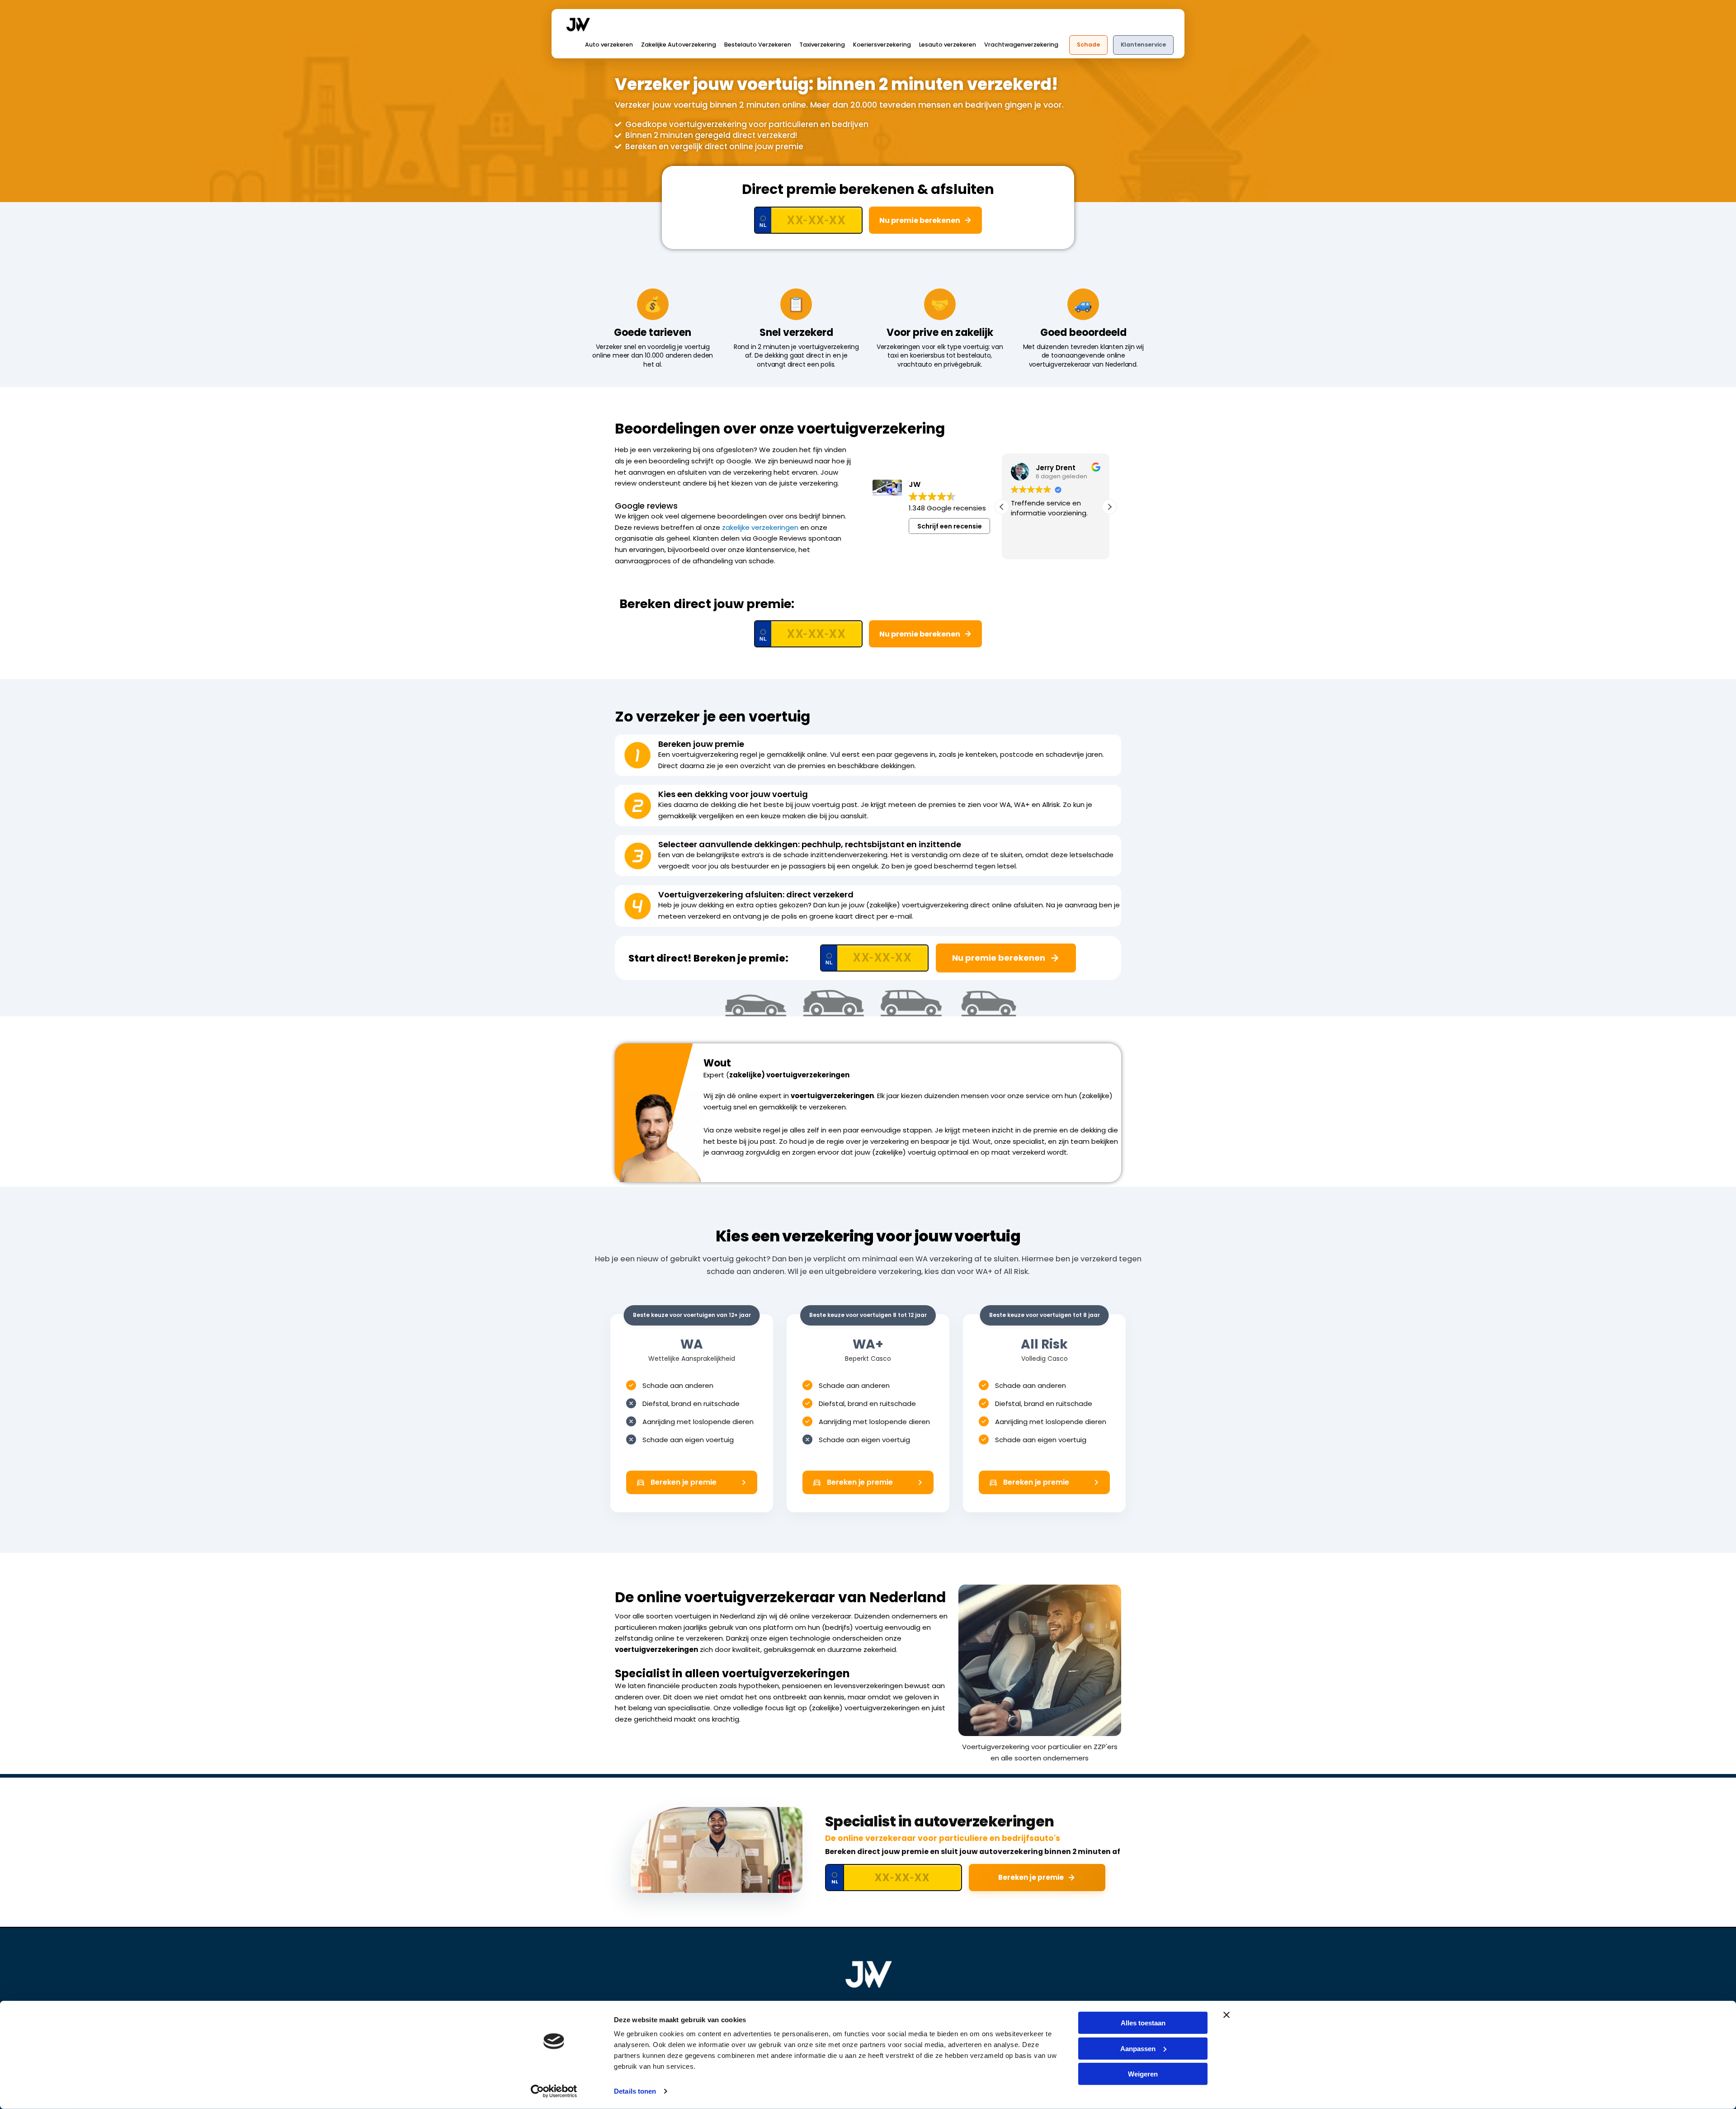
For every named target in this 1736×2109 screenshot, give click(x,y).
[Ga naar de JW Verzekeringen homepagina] (868, 1974)
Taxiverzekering (822, 45)
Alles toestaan (1143, 2023)
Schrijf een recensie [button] (950, 526)
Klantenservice (1143, 45)
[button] (1109, 507)
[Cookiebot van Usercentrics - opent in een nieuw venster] (554, 2091)
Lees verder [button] (1029, 546)
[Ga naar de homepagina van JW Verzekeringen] (578, 24)
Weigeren (1143, 2074)
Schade (1088, 45)
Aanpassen (1138, 2048)
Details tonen (635, 2091)
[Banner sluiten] (1227, 2015)
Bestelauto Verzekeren (758, 45)
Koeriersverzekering (882, 45)
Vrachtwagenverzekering (1021, 45)
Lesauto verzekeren (948, 45)
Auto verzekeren (609, 45)
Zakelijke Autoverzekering (679, 45)
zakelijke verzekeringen (760, 527)
